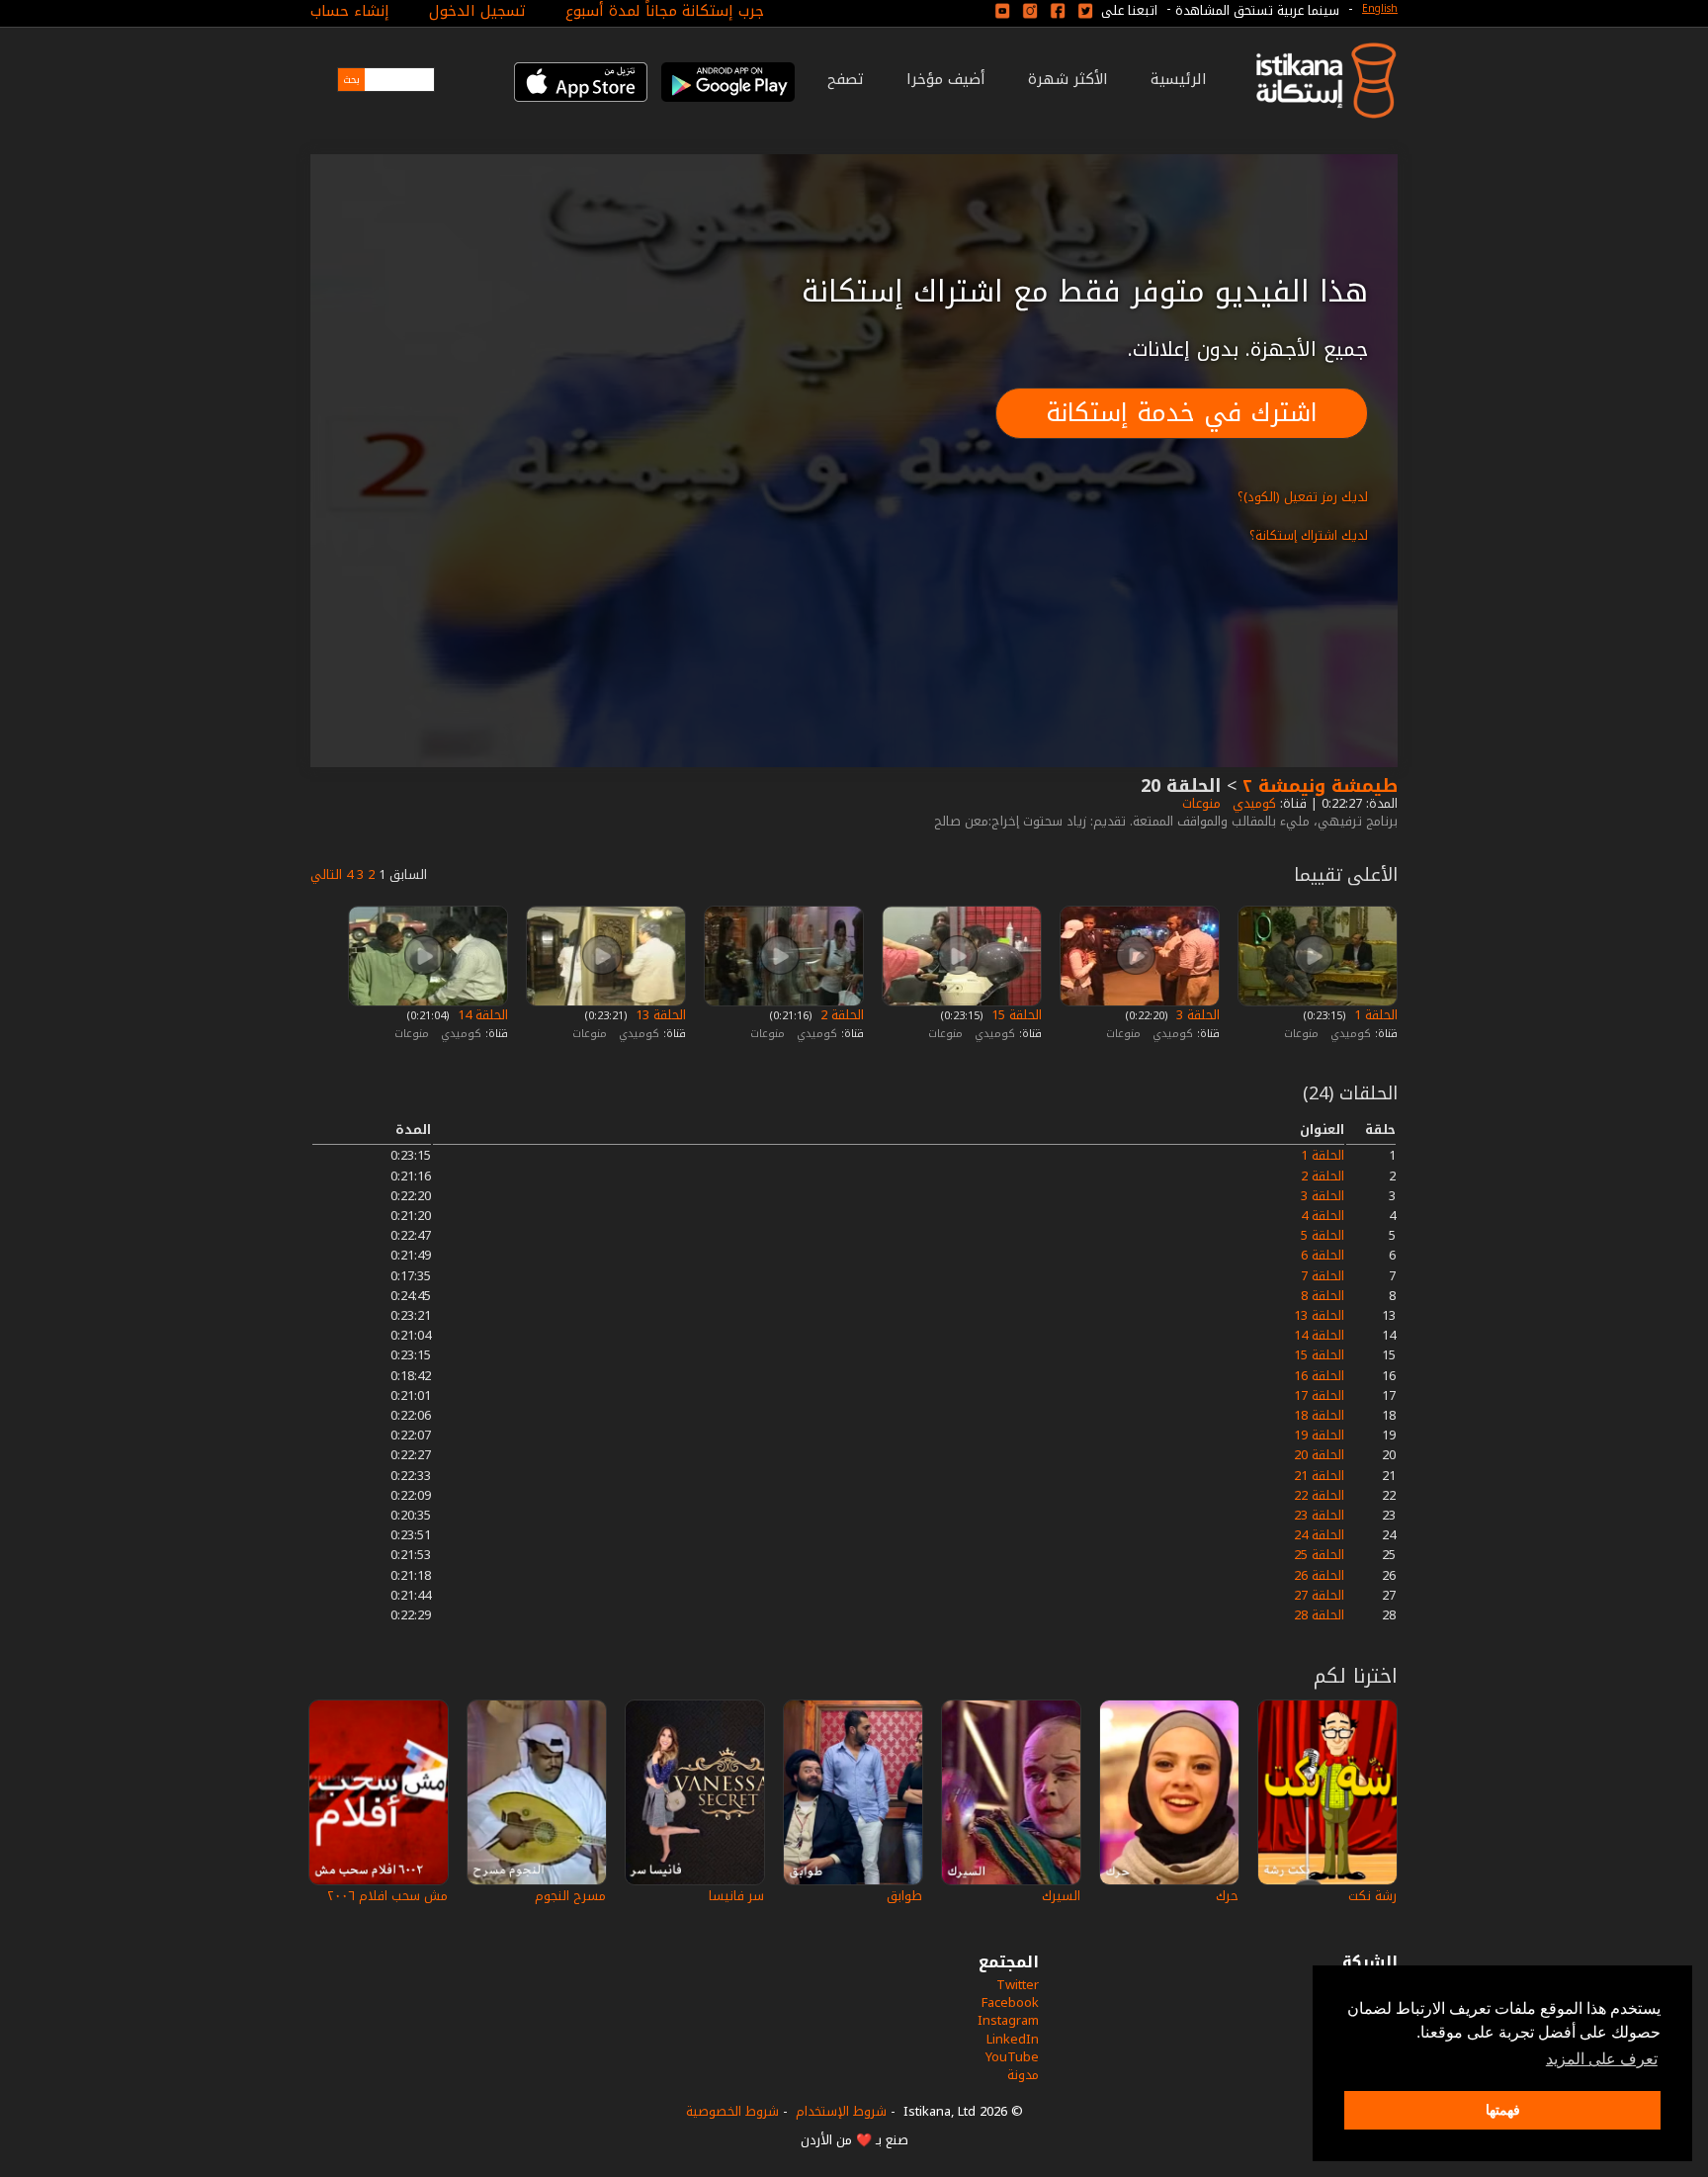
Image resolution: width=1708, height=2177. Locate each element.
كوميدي (1252, 803)
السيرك (1061, 1896)
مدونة (1023, 2075)
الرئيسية (1179, 79)
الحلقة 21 (1319, 1476)
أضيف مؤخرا (946, 79)
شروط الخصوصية (732, 2111)
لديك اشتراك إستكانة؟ (1309, 535)
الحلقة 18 (1319, 1415)
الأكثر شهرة (1068, 79)
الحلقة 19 (1319, 1435)
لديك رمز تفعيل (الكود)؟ (1303, 497)
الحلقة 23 (1319, 1515)
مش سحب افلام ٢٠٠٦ (387, 1896)
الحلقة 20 (1319, 1455)
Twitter (1018, 1985)
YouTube (1012, 2057)
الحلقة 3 (1196, 1015)
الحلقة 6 (1323, 1255)
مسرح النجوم (570, 1896)
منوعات (1199, 803)
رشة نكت (1372, 1896)
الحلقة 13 (659, 1015)
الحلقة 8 (1323, 1296)
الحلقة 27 (1319, 1595)
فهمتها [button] (1503, 2110)
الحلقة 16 (1319, 1376)
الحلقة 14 (481, 1015)
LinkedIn (1013, 2039)
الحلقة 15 (1015, 1015)
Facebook (1010, 2003)
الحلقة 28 (1319, 1615)
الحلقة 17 (1319, 1395)
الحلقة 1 (1374, 1015)
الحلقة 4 (1323, 1216)
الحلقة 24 (1319, 1535)
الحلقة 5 (1323, 1235)
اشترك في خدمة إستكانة (1182, 413)
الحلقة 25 (1319, 1555)
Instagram (1008, 2020)
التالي (326, 874)
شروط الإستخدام (841, 2111)
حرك (1227, 1896)
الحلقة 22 (1319, 1495)
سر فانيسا (736, 1896)
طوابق (904, 1896)
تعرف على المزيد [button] (1602, 2059)
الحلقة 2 (840, 1015)
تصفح (846, 79)
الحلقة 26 (1319, 1575)
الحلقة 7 (1323, 1276)
